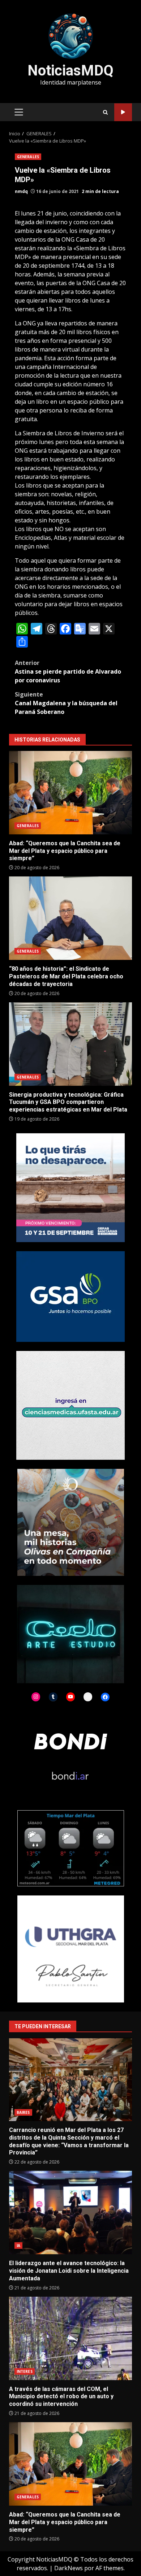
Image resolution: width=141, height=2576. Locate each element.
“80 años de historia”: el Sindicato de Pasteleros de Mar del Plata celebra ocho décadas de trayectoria (70, 918)
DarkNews (69, 2568)
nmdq (21, 191)
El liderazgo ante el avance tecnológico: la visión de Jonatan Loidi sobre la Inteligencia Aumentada (70, 2213)
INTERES (25, 2371)
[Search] (105, 112)
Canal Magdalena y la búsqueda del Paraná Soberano (66, 703)
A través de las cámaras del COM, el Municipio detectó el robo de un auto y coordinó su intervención (70, 2338)
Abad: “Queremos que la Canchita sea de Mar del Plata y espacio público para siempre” (70, 793)
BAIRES (23, 2112)
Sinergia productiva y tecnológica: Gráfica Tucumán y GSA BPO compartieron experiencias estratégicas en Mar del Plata (70, 1044)
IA (18, 2246)
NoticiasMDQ (70, 71)
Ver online (123, 112)
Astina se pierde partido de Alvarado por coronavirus (68, 671)
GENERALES (28, 157)
